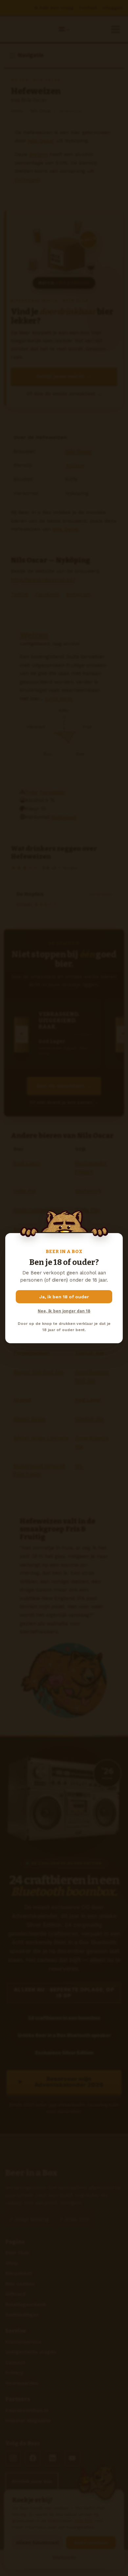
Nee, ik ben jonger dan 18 (64, 1311)
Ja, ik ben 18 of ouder (64, 1297)
